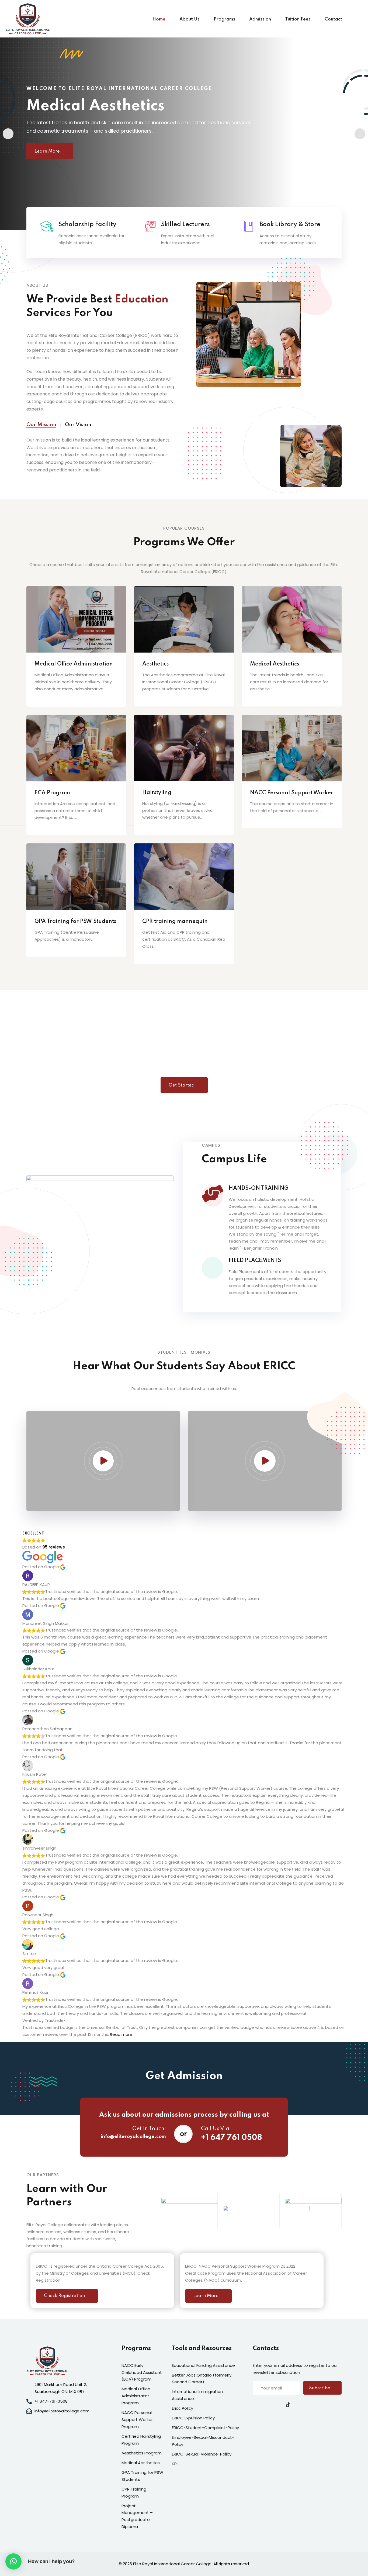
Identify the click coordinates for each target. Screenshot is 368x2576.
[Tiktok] (288, 2405)
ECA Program (52, 793)
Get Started (182, 1085)
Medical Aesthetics (275, 664)
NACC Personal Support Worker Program (137, 2420)
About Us (190, 19)
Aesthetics (155, 664)
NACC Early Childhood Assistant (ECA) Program (142, 2372)
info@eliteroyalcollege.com (133, 2137)
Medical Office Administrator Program (136, 2396)
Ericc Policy (183, 2408)
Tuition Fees (298, 19)
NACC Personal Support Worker (292, 793)
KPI (175, 2464)
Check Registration (64, 2296)
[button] (8, 134)
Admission (260, 19)
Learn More (55, 157)
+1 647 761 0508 (232, 2138)
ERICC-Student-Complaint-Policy (205, 2428)
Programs (224, 19)
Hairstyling (157, 793)
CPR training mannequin (175, 922)
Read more (121, 2034)
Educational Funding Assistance (203, 2365)
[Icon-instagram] (277, 2405)
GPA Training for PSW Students (75, 922)
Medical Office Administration (74, 664)
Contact (333, 19)
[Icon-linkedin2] (266, 2405)
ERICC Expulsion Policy (193, 2418)
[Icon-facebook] (255, 2405)
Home (159, 19)
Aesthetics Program (142, 2453)
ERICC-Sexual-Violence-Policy (202, 2454)
